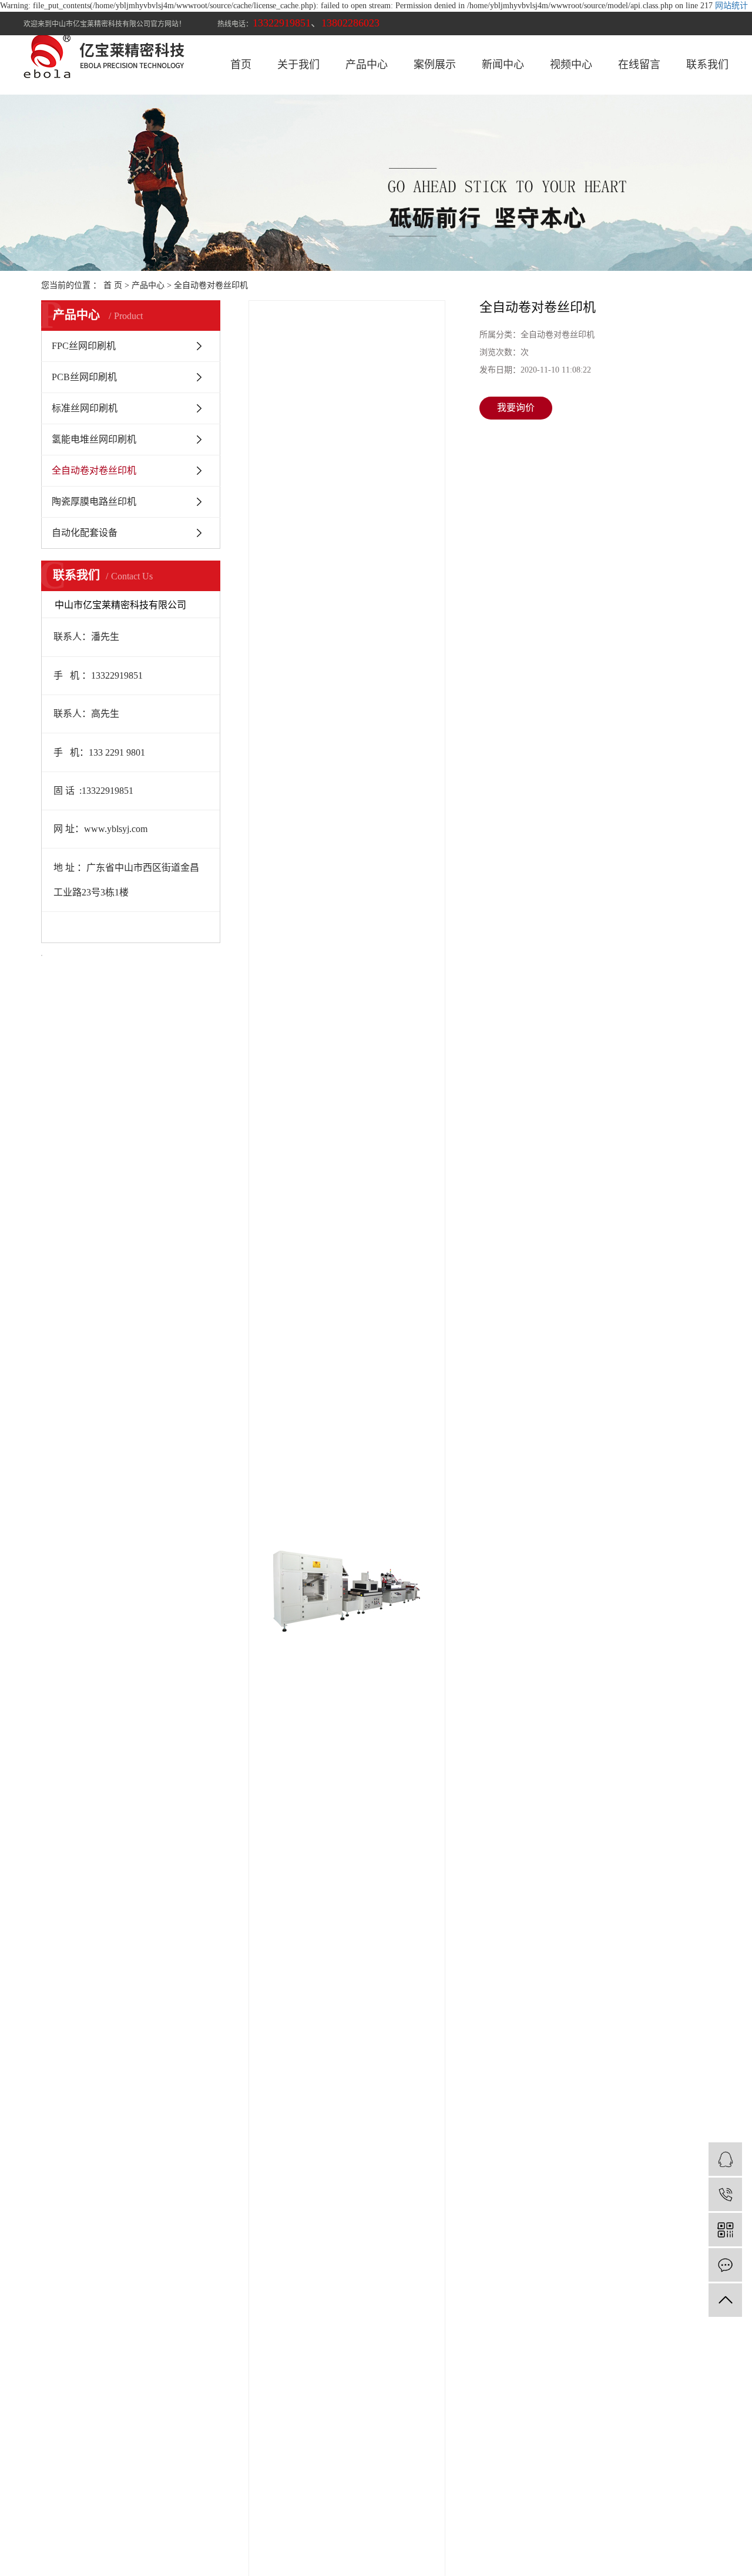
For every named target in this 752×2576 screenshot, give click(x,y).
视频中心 (571, 65)
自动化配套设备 (85, 533)
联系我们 (707, 65)
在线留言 (639, 65)
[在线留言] (725, 2265)
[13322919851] (725, 2194)
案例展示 (435, 65)
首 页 (113, 285)
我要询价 (516, 407)
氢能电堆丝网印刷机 (94, 439)
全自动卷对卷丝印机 (211, 285)
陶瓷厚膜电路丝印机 (94, 502)
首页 (241, 65)
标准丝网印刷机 (85, 408)
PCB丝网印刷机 (84, 377)
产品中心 (367, 65)
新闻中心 (503, 65)
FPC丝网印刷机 (84, 346)
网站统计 (731, 6)
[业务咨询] (725, 2159)
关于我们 (298, 65)
